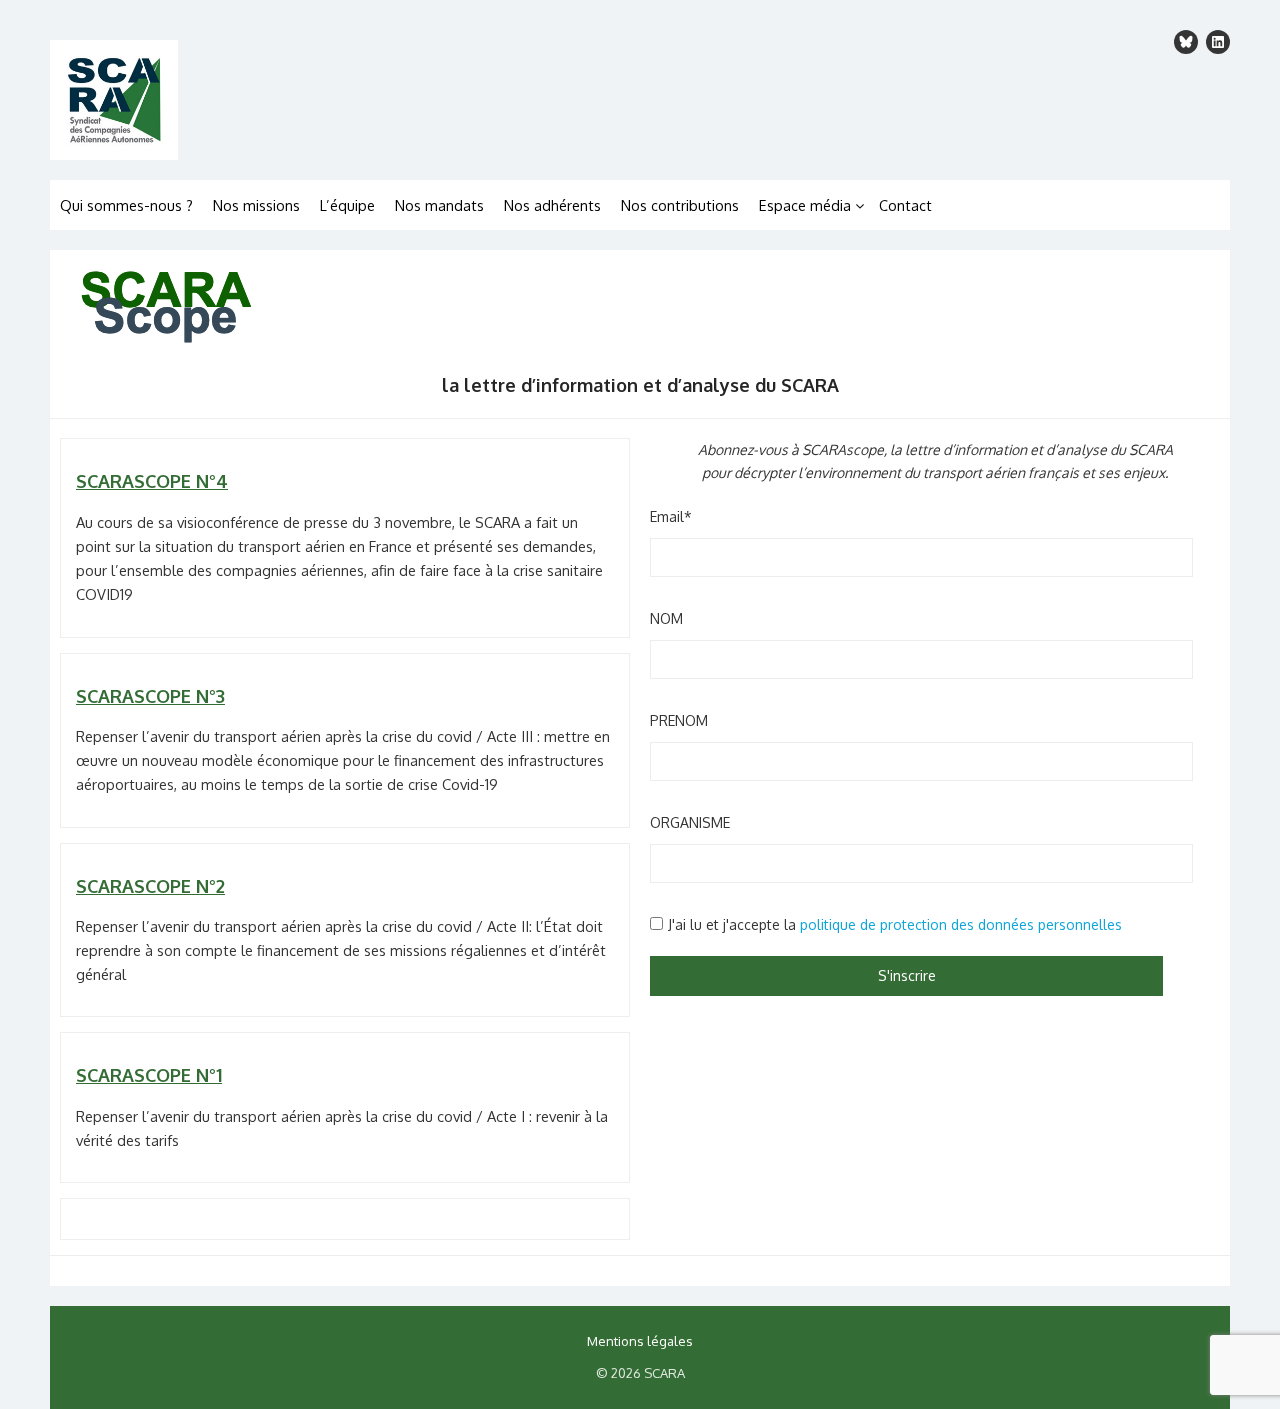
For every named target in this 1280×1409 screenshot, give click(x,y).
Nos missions (256, 205)
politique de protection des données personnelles (961, 924)
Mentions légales (640, 1341)
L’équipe (347, 205)
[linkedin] (1218, 42)
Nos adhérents (552, 205)
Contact (905, 205)
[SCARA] (340, 100)
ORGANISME (690, 822)
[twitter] (1186, 42)
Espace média (805, 205)
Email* (671, 516)
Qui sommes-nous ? (126, 205)
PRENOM (679, 720)
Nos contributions (680, 205)
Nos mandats (439, 205)
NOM (666, 618)
